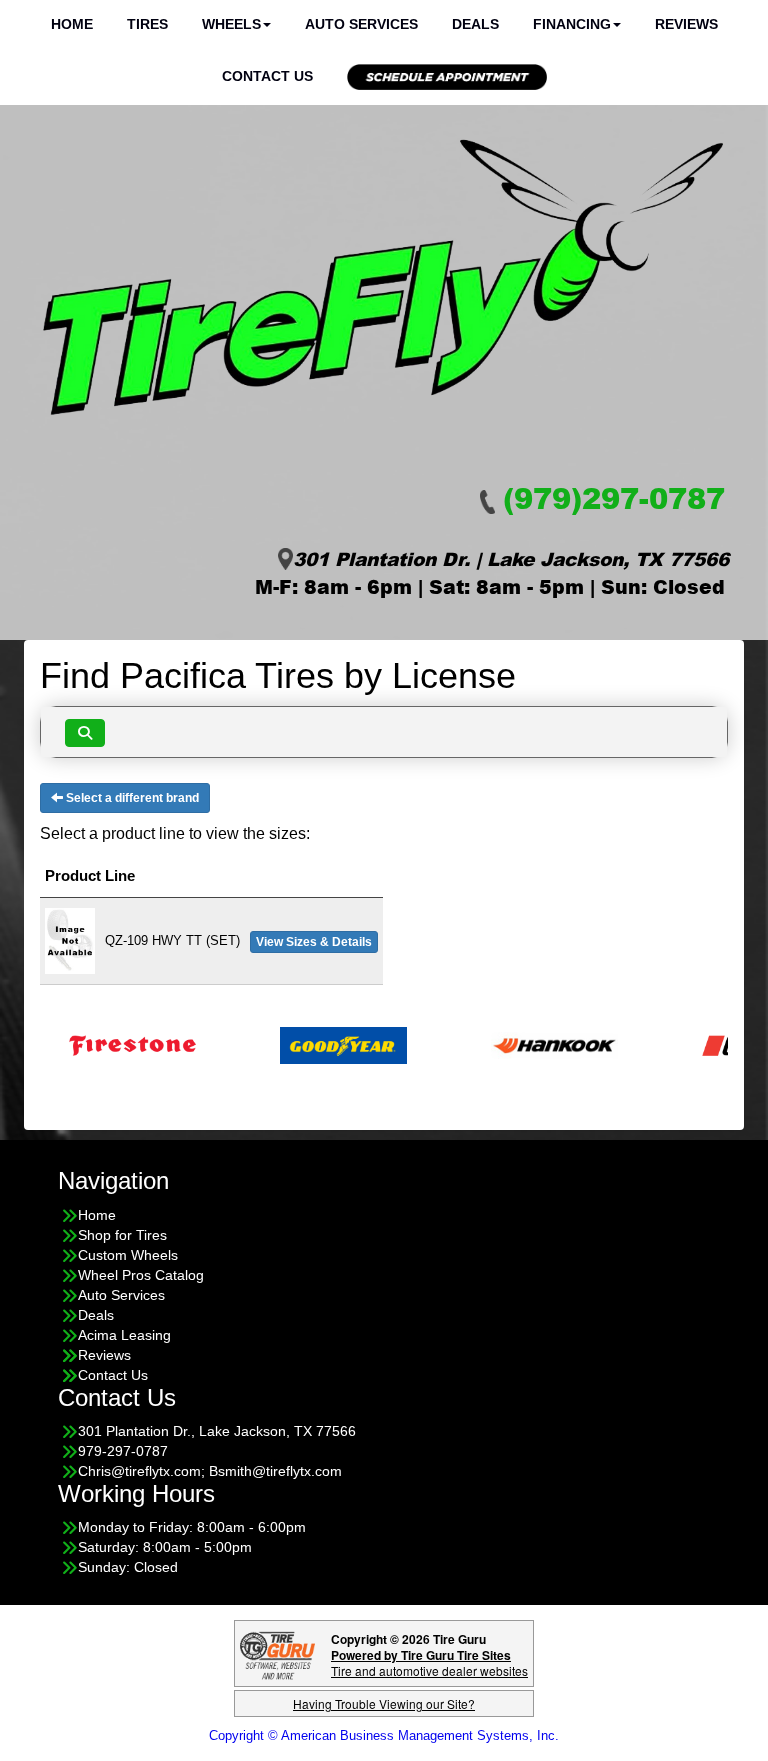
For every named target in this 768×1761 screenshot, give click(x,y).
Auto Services (121, 1295)
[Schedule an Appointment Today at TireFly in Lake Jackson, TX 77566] (447, 77)
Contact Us (267, 76)
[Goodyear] (316, 1044)
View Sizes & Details (314, 942)
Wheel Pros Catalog (141, 1275)
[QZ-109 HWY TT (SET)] (70, 940)
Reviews (104, 1355)
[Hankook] (527, 1044)
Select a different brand (131, 798)
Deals (96, 1315)
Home (97, 1215)
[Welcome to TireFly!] (384, 278)
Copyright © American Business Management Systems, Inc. (384, 1735)
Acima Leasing (124, 1335)
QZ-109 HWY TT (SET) (172, 940)
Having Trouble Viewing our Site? (384, 1703)
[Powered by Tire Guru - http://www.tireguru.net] (277, 1653)
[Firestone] (105, 1044)
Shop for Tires (122, 1235)
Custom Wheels (128, 1255)
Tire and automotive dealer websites (429, 1662)
